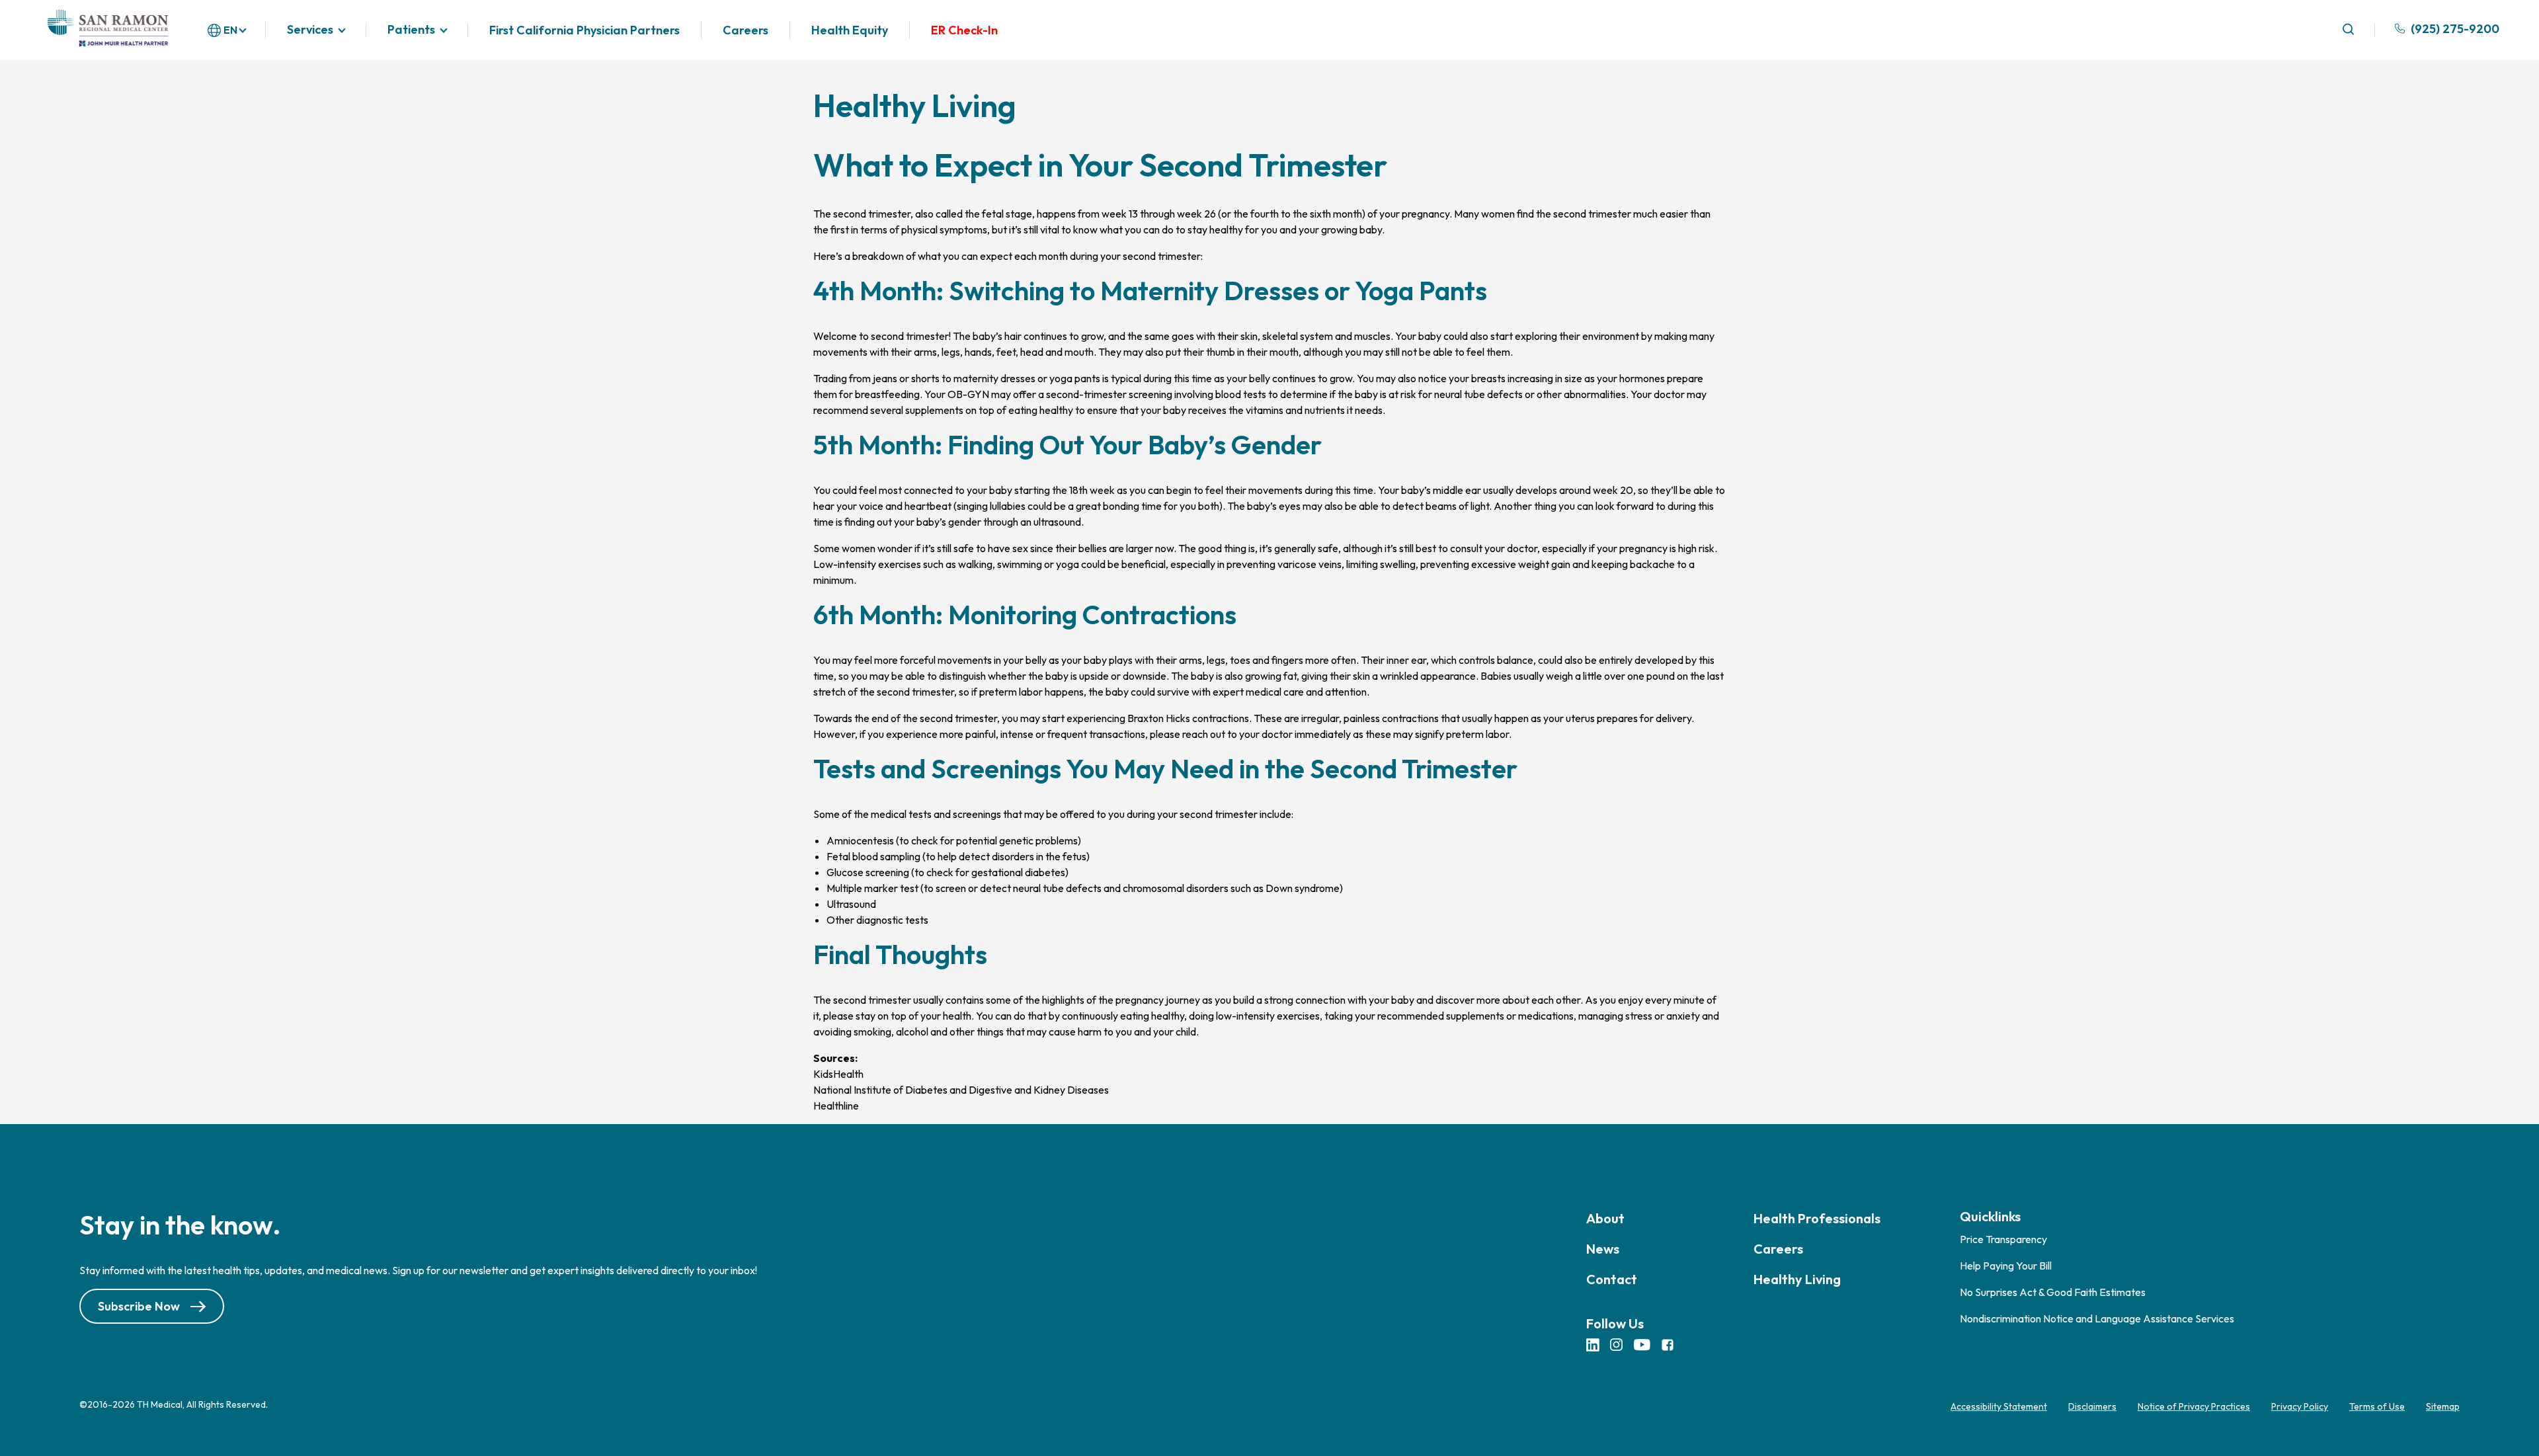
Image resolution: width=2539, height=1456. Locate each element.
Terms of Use (2377, 1406)
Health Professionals (1817, 1218)
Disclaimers (2092, 1406)
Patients (411, 30)
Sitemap (2443, 1406)
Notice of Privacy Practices (2194, 1406)
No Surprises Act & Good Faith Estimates (2053, 1292)
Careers (746, 30)
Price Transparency (2003, 1239)
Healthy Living (1797, 1279)
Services (310, 30)
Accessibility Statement (1999, 1406)
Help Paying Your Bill (2006, 1266)
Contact (1612, 1279)
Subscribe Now (139, 1307)
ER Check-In (964, 30)
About (1605, 1218)
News (1603, 1249)
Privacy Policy (2300, 1406)
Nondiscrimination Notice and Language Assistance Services (2097, 1318)
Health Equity (850, 30)
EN (230, 30)
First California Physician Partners (584, 30)
